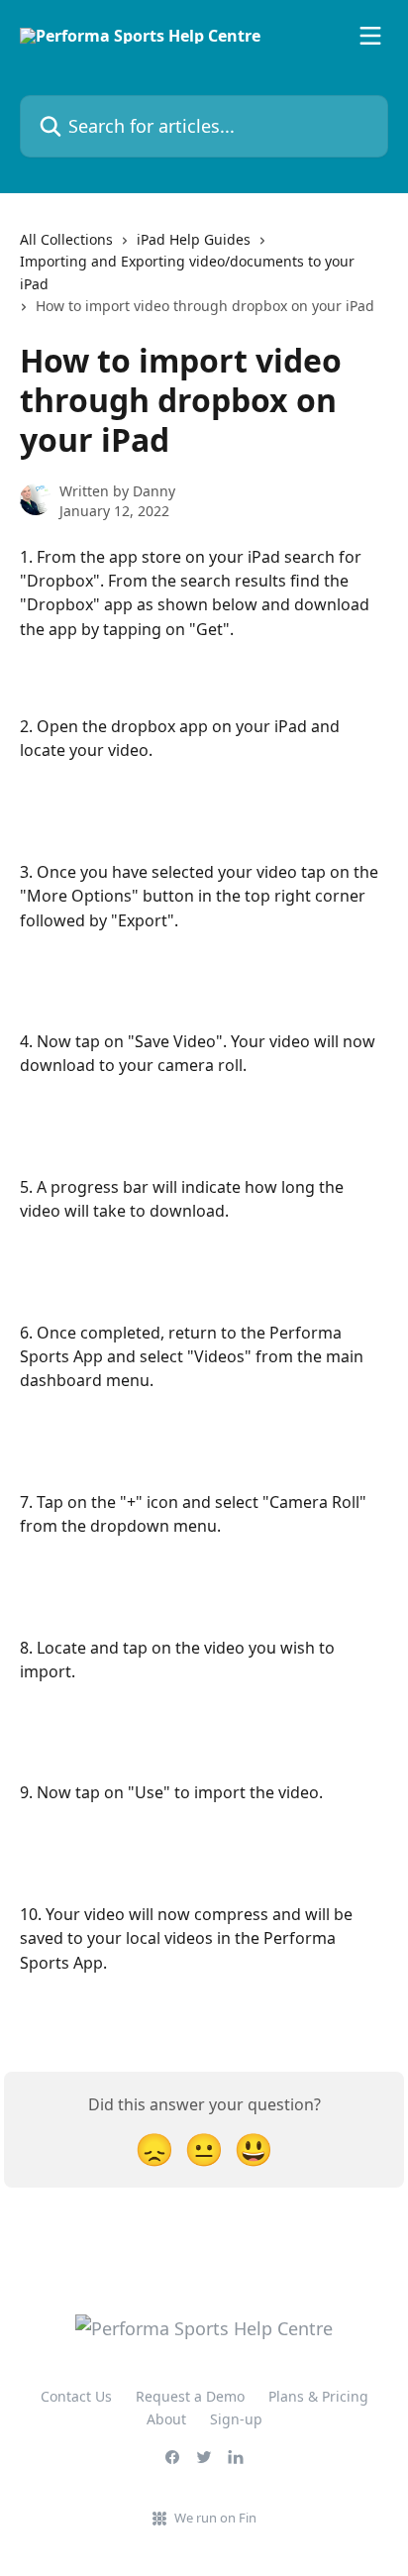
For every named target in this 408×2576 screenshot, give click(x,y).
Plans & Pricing (318, 2396)
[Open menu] (370, 36)
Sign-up (236, 2419)
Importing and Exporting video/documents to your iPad (187, 272)
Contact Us (76, 2396)
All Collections (66, 239)
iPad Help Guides (194, 239)
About (166, 2419)
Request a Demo (190, 2396)
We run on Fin (215, 2518)
